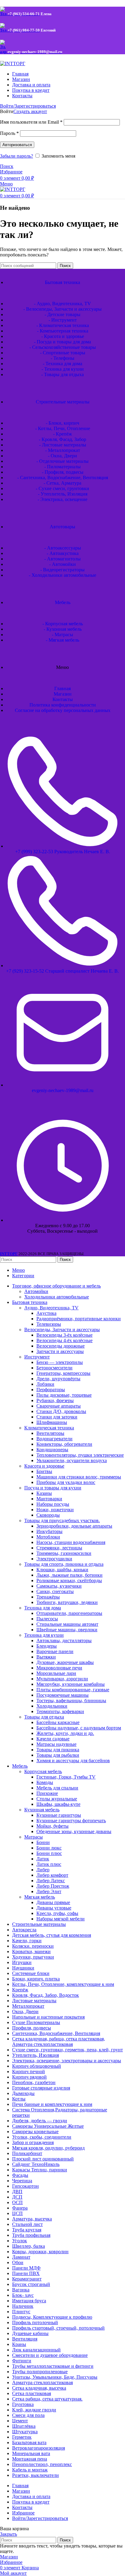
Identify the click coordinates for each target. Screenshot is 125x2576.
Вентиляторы (50, 1433)
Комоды (45, 1782)
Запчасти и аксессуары (60, 1351)
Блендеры (47, 1646)
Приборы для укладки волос (66, 1482)
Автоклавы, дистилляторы (64, 1640)
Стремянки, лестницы (59, 1548)
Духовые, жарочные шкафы (65, 1662)
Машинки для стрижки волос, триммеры (79, 1477)
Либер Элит (49, 1891)
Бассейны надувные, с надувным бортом (79, 1728)
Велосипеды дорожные (61, 1346)
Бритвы (44, 1471)
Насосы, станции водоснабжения (71, 1542)
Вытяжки (46, 1657)
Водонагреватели (54, 1439)
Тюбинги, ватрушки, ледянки (67, 1602)
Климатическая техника (49, 1428)
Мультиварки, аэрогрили (62, 1679)
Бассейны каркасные (58, 1722)
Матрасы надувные (56, 1744)
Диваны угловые (54, 1908)
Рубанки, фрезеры (55, 1400)
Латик (43, 1859)
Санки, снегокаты (55, 1591)
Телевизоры (49, 1324)
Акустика (46, 1313)
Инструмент (37, 1357)
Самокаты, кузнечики (59, 1586)
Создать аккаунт (30, 111)
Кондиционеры (52, 1450)
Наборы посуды (53, 1504)
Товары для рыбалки (58, 1755)
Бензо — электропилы (60, 1362)
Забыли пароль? (17, 156)
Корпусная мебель (43, 1771)
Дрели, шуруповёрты (58, 1379)
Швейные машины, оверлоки (67, 1630)
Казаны (44, 1493)
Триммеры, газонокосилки (64, 1553)
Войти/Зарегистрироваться (40, 2518)
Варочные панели (55, 1651)
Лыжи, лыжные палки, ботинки (69, 1575)
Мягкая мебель (40, 1897)
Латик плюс (49, 1864)
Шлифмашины (52, 1422)
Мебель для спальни (57, 1788)
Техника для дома (43, 1608)
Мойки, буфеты (52, 1826)
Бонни (43, 1842)
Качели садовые (53, 1739)
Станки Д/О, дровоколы (61, 1411)
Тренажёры (48, 1597)
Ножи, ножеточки (55, 1510)
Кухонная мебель (42, 1810)
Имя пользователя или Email (31, 122)
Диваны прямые (53, 1902)
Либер (43, 1870)
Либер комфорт (52, 1875)
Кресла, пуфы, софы (57, 1913)
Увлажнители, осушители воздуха (72, 1460)
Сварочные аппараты (59, 1406)
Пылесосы (47, 1619)
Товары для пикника (58, 1750)
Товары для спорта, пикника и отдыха (64, 1564)
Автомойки (36, 1291)
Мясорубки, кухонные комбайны (71, 1684)
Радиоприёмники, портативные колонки (79, 1319)
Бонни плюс (49, 1853)
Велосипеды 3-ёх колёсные (64, 1335)
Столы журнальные (57, 1799)
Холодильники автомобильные (57, 1297)
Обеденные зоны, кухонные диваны (74, 1831)
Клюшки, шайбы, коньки (62, 1570)
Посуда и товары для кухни (53, 1488)
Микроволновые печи (59, 1668)
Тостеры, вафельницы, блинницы (71, 1701)
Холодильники (52, 1706)
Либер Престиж (53, 1886)
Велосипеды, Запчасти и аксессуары (62, 1330)
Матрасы (34, 1837)
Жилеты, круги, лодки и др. (65, 1733)
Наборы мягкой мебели (61, 1919)
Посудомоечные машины (62, 1695)
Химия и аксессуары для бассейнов (73, 1761)
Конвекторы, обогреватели (64, 1444)
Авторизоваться (17, 145)
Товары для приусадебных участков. (62, 1520)
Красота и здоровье (44, 1466)
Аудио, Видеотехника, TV (51, 1308)
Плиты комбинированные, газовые (73, 1690)
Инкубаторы (49, 1531)
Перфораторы (51, 1390)
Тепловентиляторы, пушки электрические (80, 1455)
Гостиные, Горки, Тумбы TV (66, 1777)
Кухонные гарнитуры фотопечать (71, 1821)
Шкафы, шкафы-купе (58, 1804)
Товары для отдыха (44, 1717)
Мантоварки (49, 1499)
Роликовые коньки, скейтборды (69, 1580)
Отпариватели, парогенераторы (69, 1613)
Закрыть (8, 2534)
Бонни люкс (49, 1848)
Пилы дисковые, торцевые (64, 1395)
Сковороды (48, 1515)
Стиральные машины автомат (67, 1624)
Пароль (9, 133)
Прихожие (47, 1793)
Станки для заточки (57, 1417)
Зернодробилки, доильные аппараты (74, 1526)
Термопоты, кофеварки (60, 1711)
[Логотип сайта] (13, 63)
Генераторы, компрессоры (63, 1373)
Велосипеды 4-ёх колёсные (64, 1340)
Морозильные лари (56, 1673)
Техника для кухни (44, 1635)
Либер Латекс (51, 1881)
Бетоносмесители (54, 1368)
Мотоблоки (48, 1537)
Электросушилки (54, 1559)
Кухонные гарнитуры (59, 1815)
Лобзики (45, 1384)
